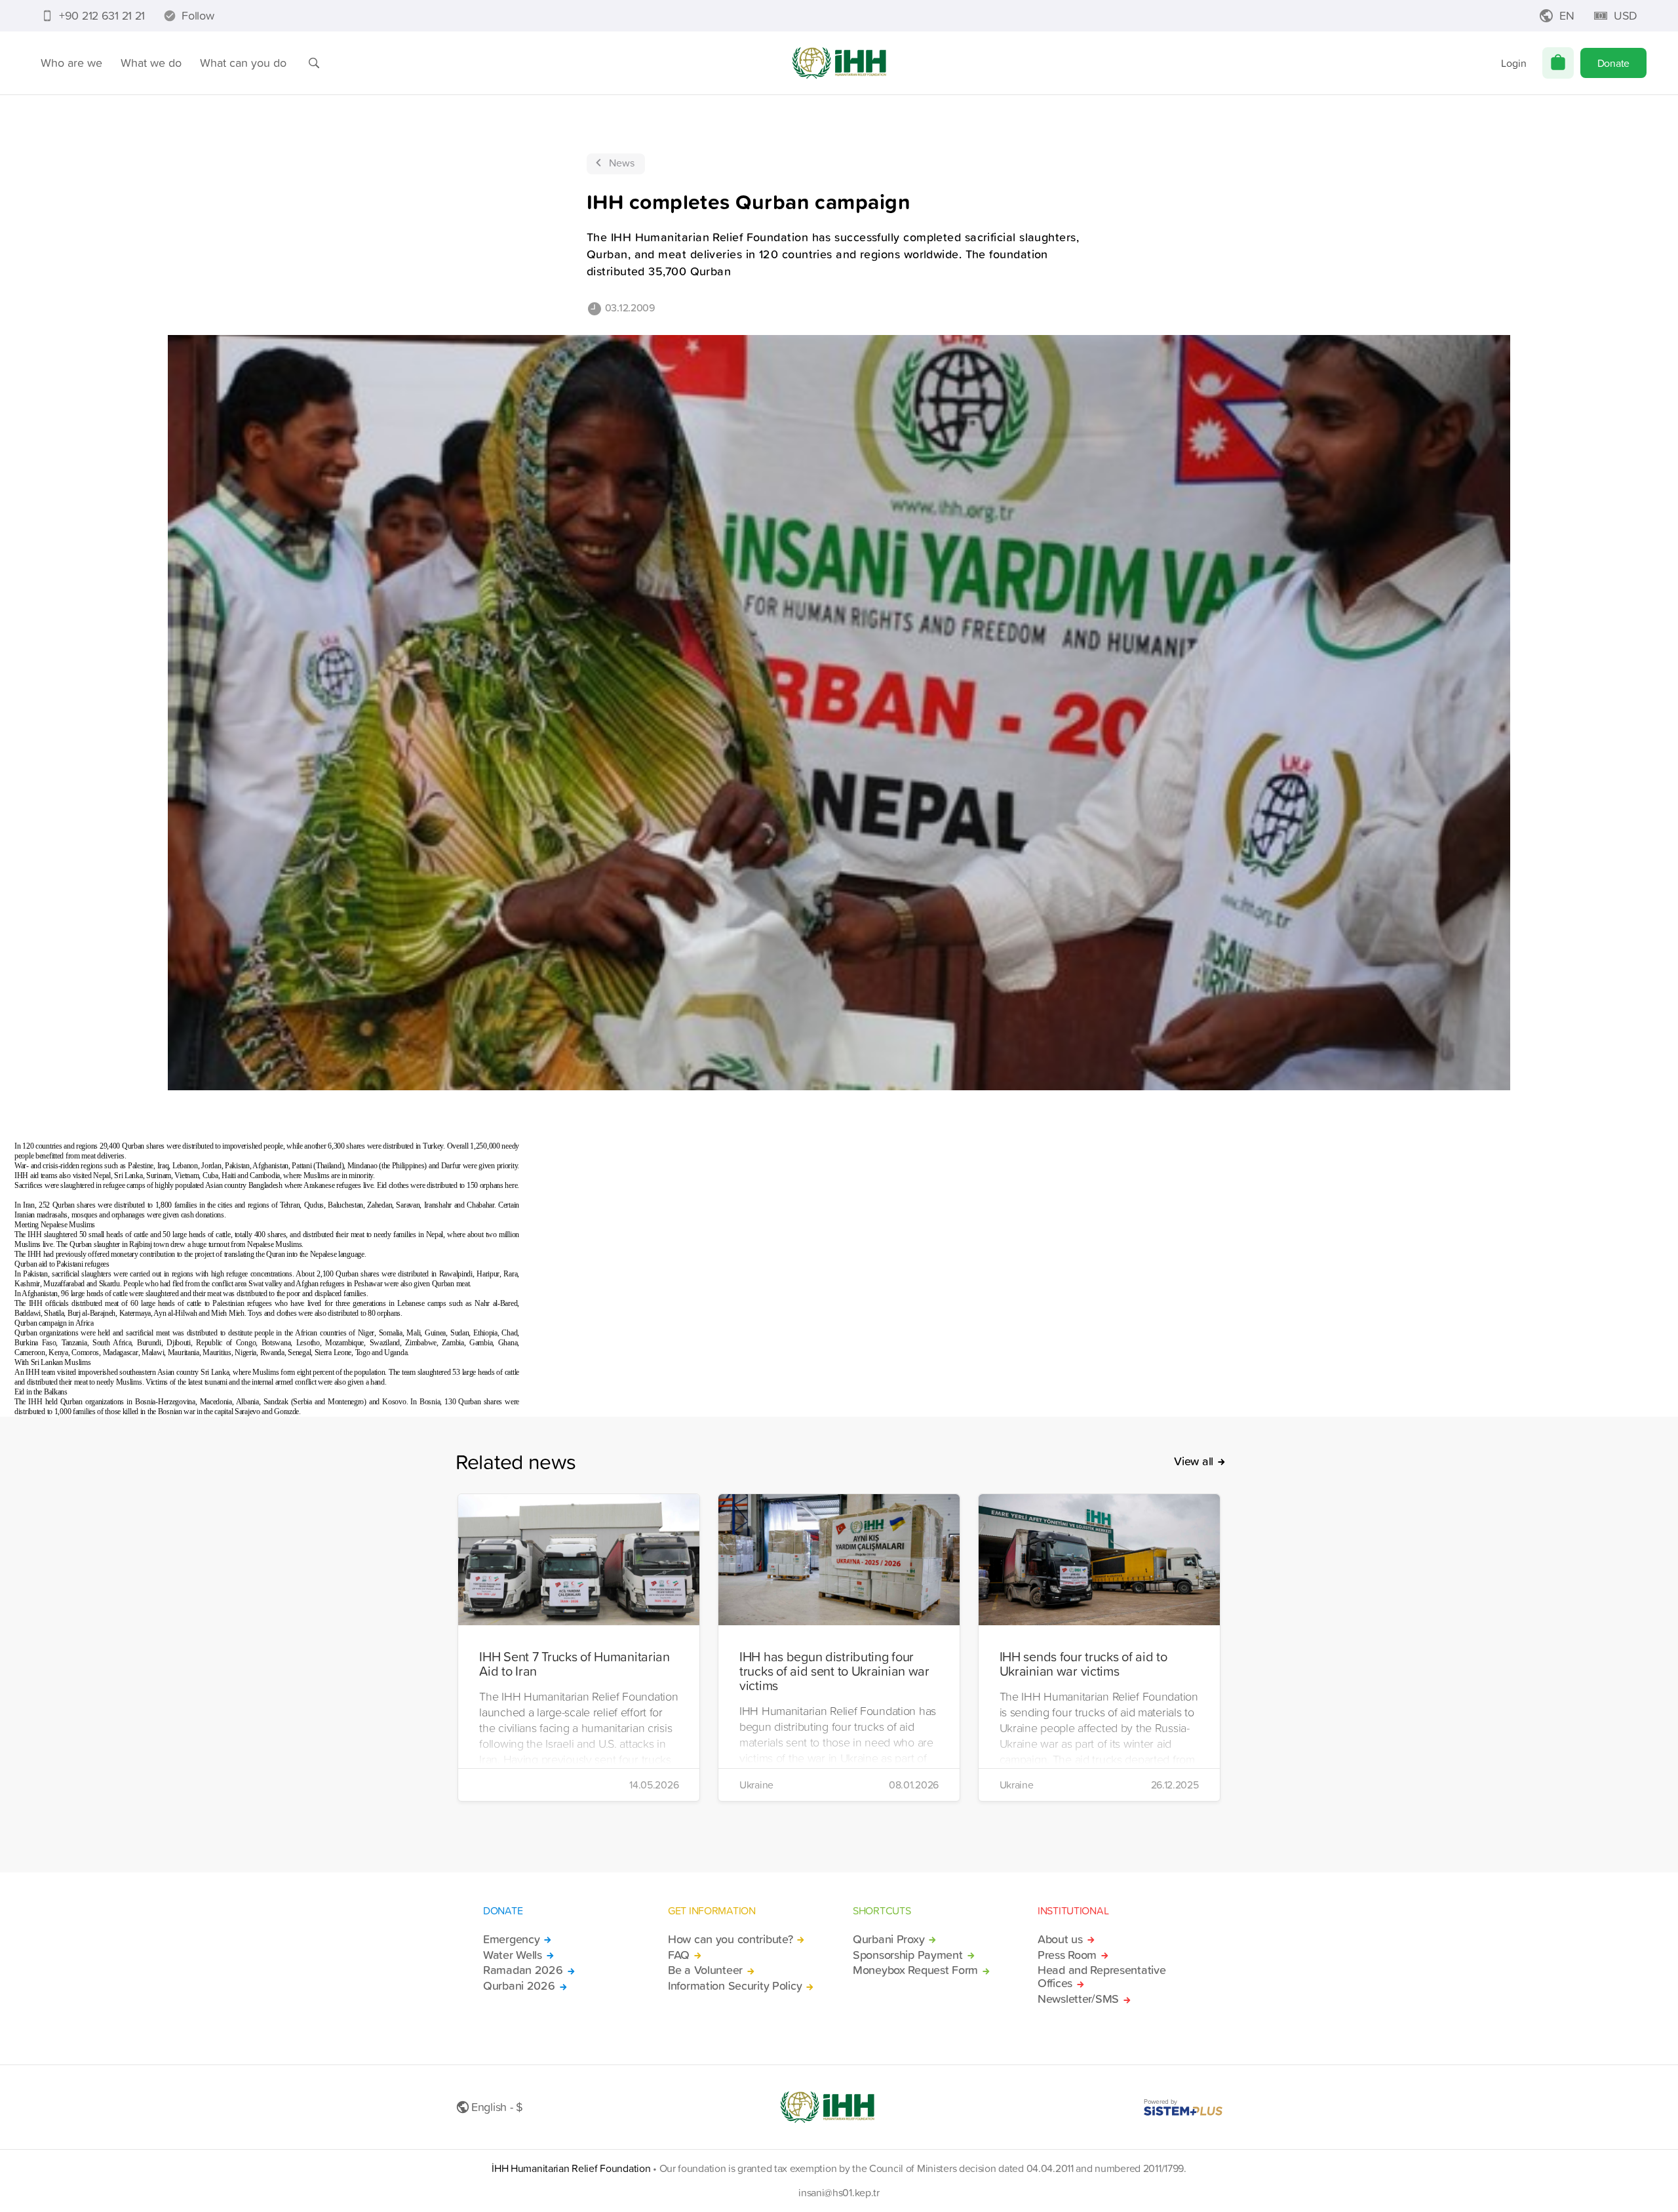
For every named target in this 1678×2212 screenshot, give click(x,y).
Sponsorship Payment (908, 1955)
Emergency (511, 1939)
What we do (151, 63)
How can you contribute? (730, 1939)
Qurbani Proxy (888, 1939)
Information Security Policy (735, 1986)
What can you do (243, 63)
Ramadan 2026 (523, 1970)
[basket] (1558, 63)
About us (1060, 1939)
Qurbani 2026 (519, 1986)
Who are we (71, 63)
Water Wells (513, 1955)
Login (1514, 63)
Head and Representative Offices (1102, 1977)
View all (1194, 1461)
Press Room (1067, 1955)
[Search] (314, 63)
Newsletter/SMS (1078, 1999)
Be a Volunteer (705, 1970)
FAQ (679, 1955)
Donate (1613, 63)
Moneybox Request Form (915, 1970)
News (622, 163)
